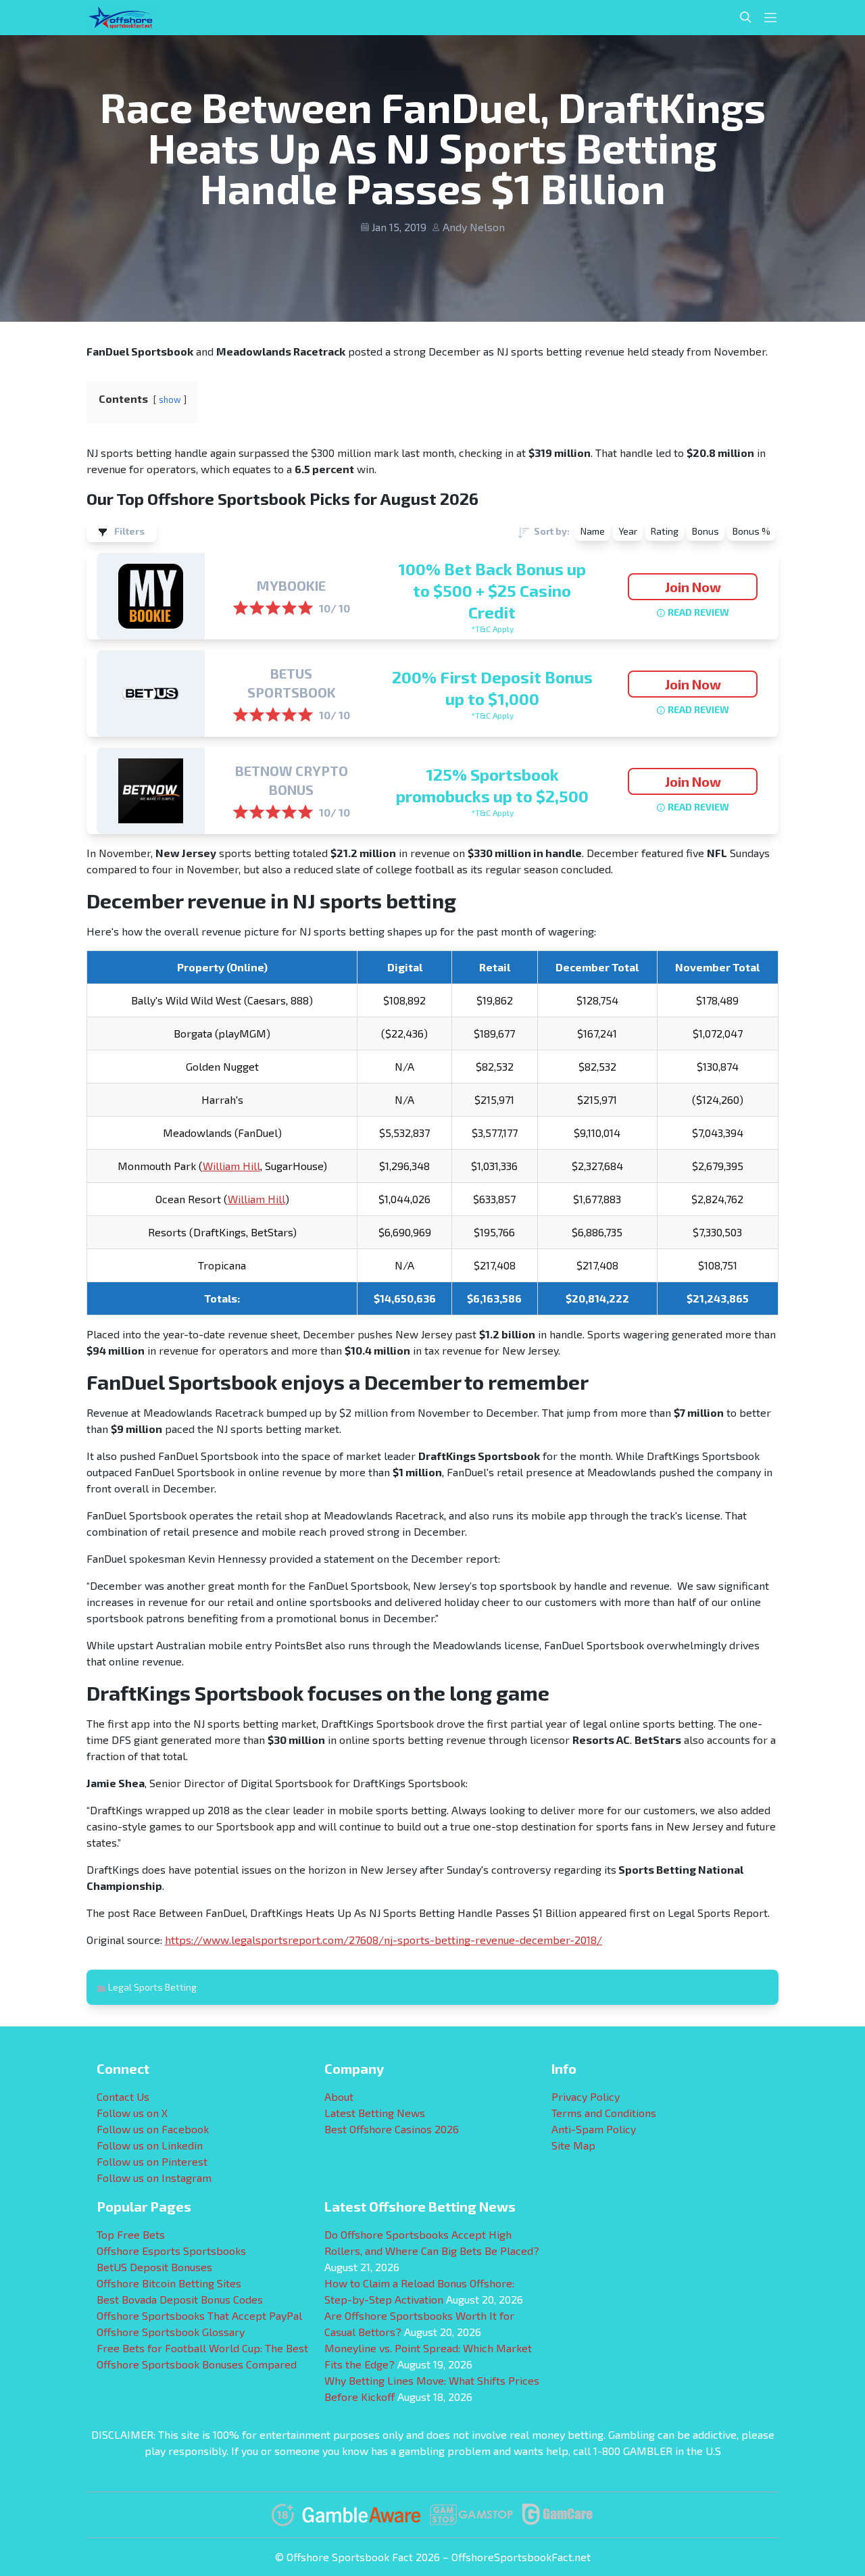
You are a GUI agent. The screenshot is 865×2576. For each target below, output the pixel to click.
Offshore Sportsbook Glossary (171, 2332)
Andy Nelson (474, 227)
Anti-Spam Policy (594, 2129)
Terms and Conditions (604, 2113)
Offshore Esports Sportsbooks (171, 2251)
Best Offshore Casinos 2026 (392, 2129)
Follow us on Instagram (154, 2178)
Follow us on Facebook (153, 2129)
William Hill (231, 1166)
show (170, 399)
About (339, 2096)
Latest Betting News (375, 2113)
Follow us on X (132, 2113)
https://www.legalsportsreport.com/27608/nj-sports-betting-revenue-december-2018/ (384, 1940)
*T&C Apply (492, 629)
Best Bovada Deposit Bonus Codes (180, 2299)
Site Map (573, 2145)
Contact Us (123, 2096)
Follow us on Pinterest (152, 2161)
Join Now (693, 587)
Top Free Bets (131, 2234)
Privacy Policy (586, 2096)
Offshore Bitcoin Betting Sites (169, 2283)
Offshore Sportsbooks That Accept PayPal (199, 2315)
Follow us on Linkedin (150, 2145)
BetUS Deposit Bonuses (154, 2267)
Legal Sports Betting (152, 1987)
